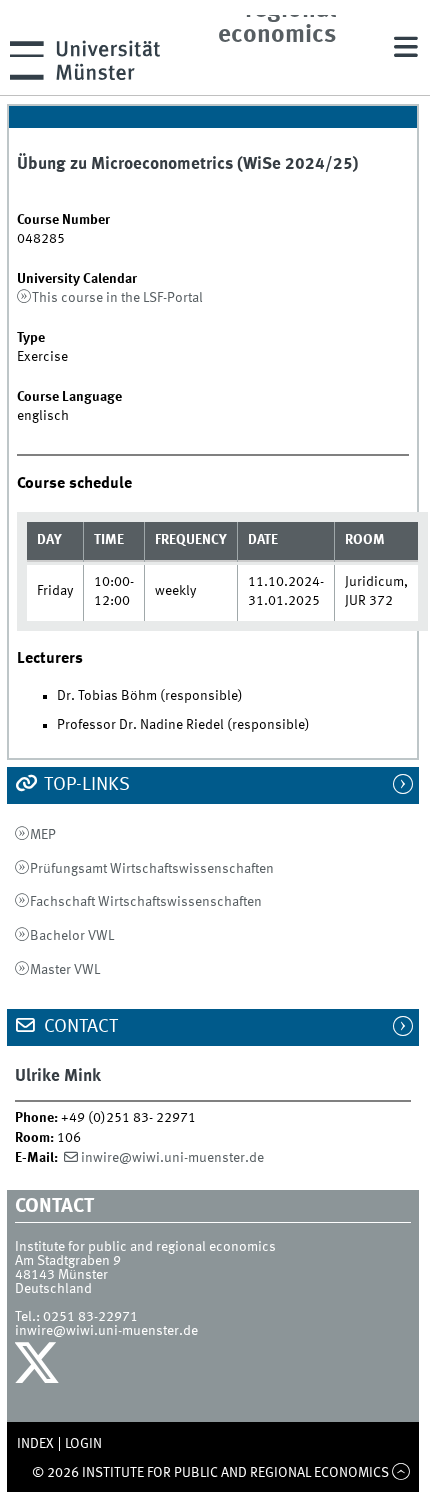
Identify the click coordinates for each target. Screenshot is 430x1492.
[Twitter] (39, 1368)
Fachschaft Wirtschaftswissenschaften (146, 902)
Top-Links (85, 785)
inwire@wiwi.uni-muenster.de (172, 1158)
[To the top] (401, 1473)
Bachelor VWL (72, 936)
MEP (43, 835)
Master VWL (65, 970)
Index (35, 1444)
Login (83, 1444)
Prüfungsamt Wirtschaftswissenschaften (152, 869)
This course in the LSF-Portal (117, 298)
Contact (79, 1027)
